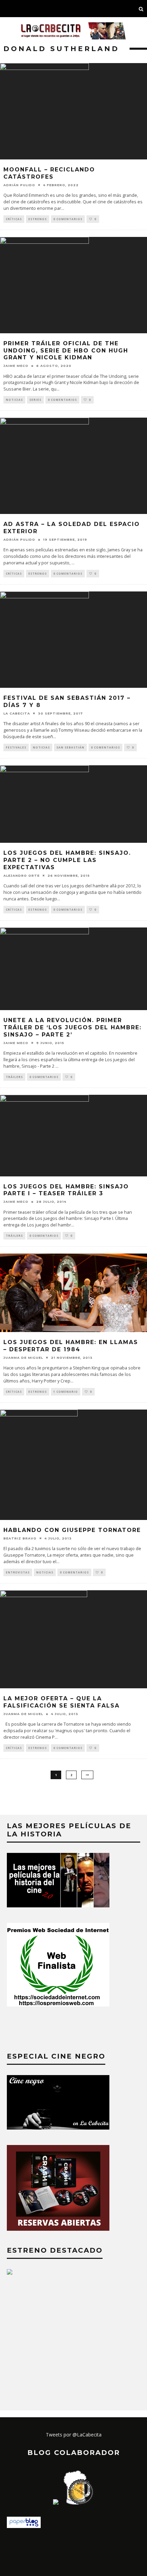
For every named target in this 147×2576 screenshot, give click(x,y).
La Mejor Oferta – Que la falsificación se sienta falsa (62, 1702)
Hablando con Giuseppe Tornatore (72, 1530)
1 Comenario (66, 1392)
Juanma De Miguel (23, 1358)
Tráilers (14, 1077)
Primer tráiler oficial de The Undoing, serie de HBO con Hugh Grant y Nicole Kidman (66, 351)
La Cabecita (17, 713)
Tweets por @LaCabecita (74, 2435)
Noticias (14, 400)
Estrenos (38, 219)
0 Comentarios (68, 219)
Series (35, 400)
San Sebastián (70, 747)
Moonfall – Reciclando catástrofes (49, 173)
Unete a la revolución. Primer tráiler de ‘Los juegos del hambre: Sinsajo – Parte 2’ (72, 1027)
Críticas (14, 219)
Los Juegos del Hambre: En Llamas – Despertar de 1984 (71, 1346)
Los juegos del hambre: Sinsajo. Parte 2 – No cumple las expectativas (67, 860)
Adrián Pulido (19, 185)
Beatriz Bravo (20, 1538)
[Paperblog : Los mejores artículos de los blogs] (24, 2526)
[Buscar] (141, 9)
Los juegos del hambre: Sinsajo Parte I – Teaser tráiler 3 (66, 1190)
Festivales (16, 747)
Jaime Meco (16, 366)
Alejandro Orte (22, 876)
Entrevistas (18, 1572)
